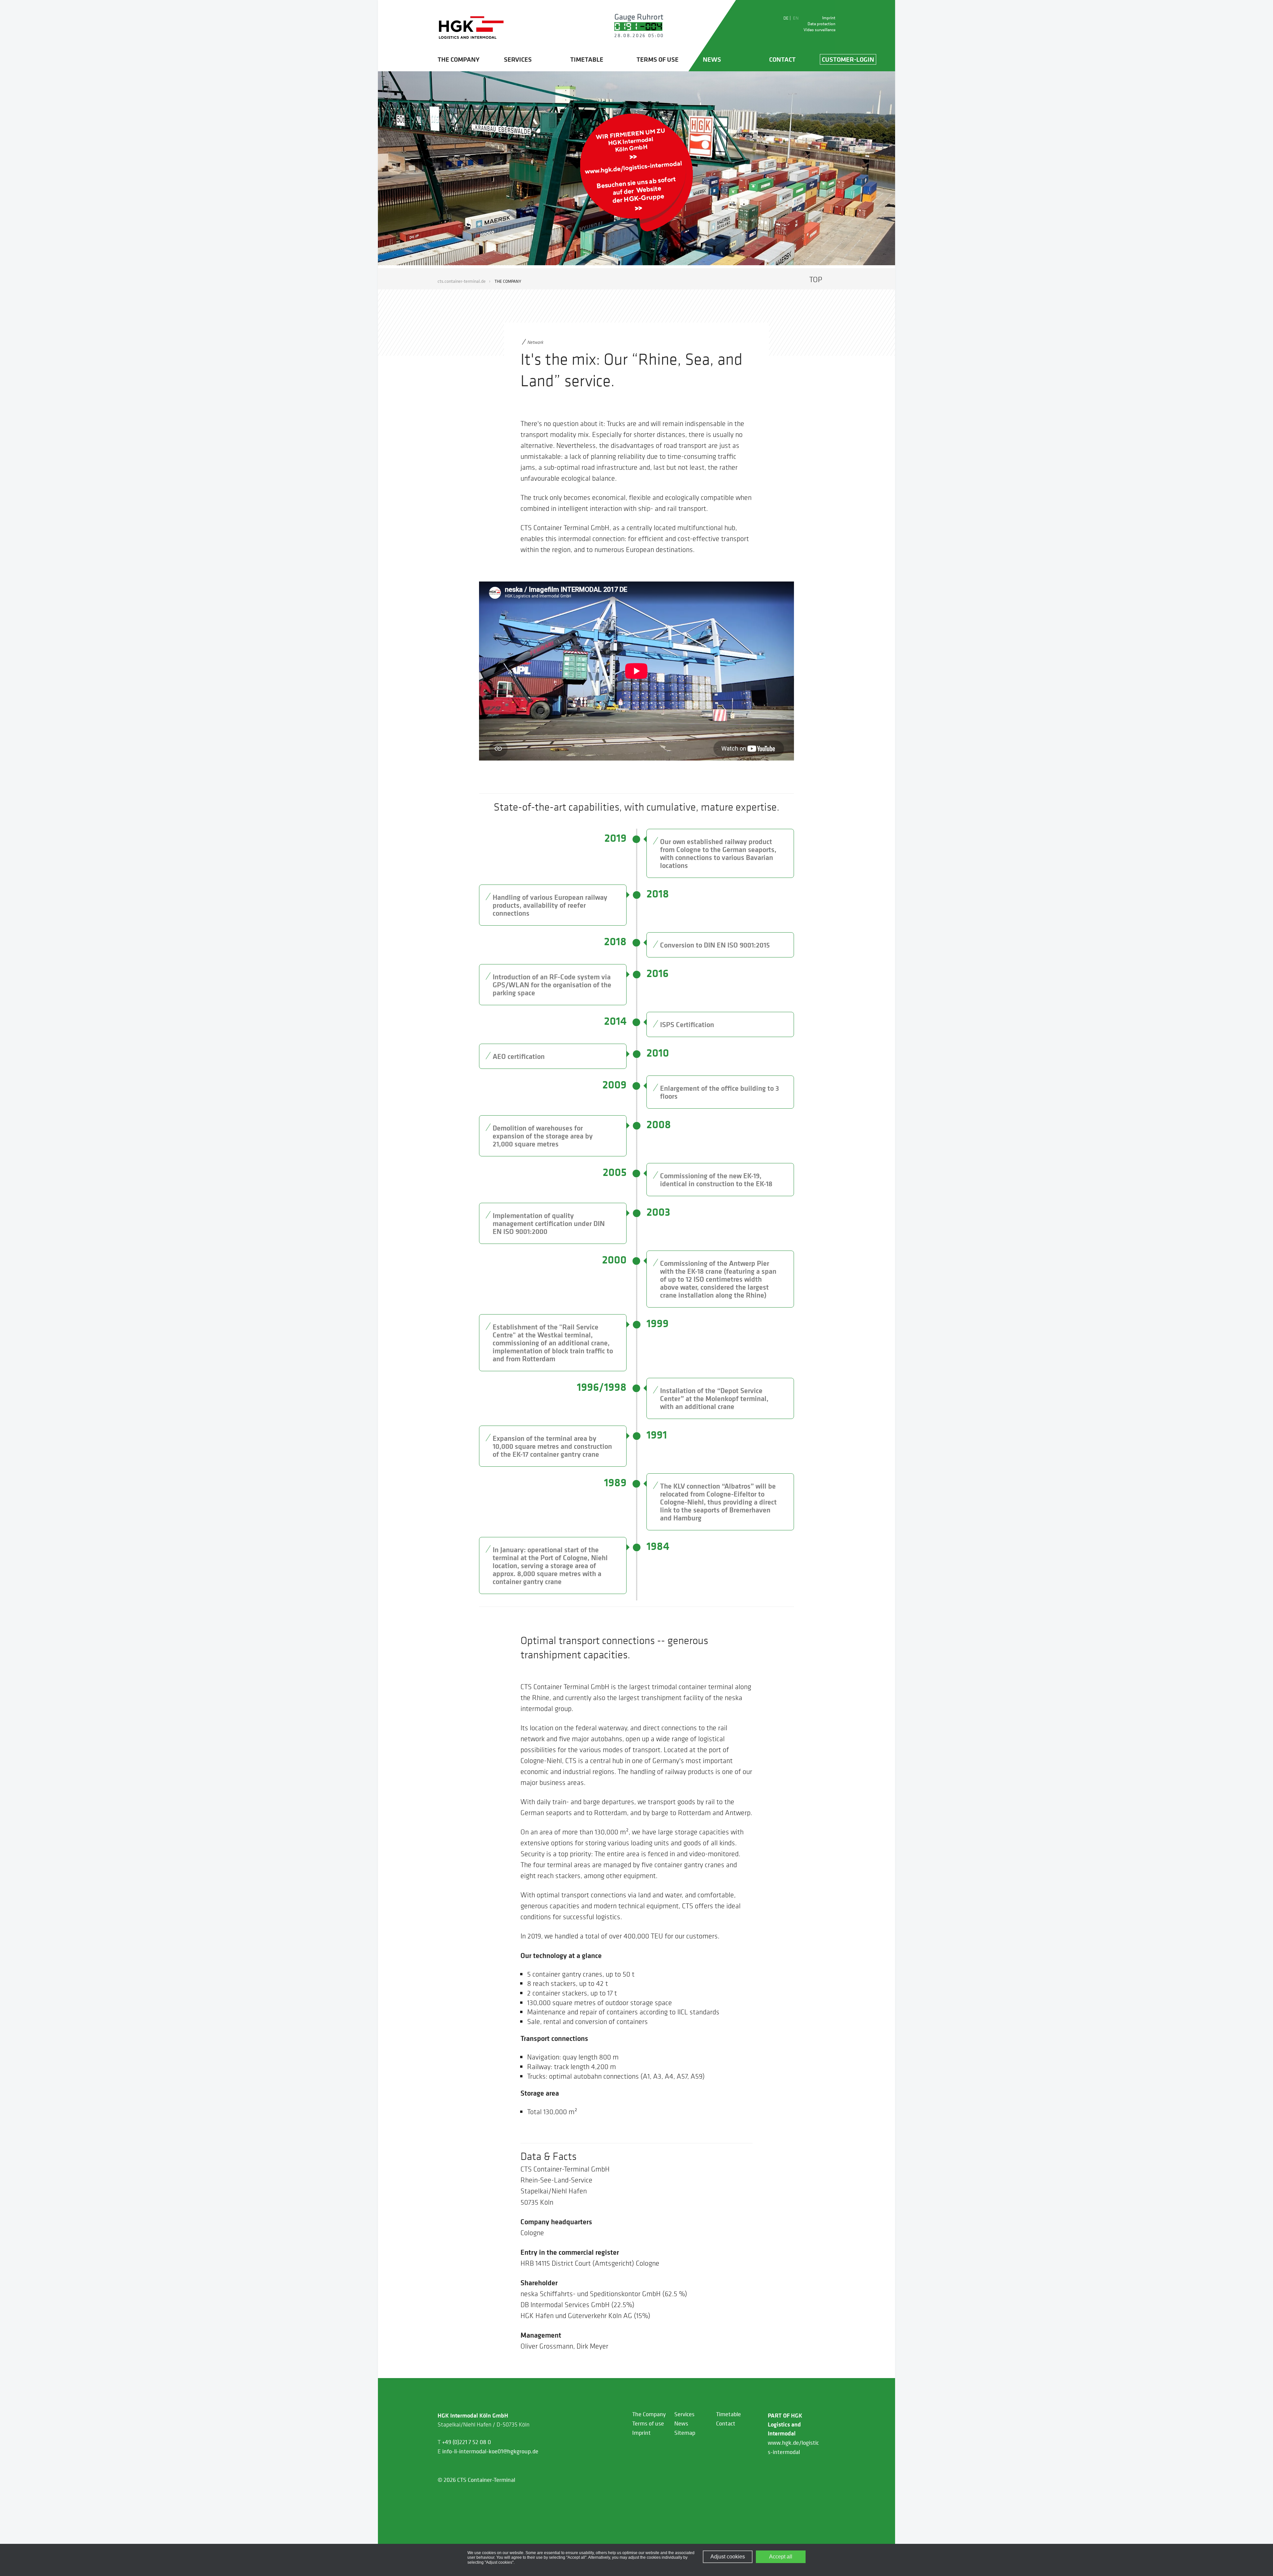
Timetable (587, 59)
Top (816, 279)
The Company (458, 59)
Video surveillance (819, 30)
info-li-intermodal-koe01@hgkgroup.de (490, 2451)
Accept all (781, 2557)
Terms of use (658, 59)
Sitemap (685, 2433)
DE (787, 18)
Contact (782, 59)
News (712, 59)
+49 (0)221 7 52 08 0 (466, 2442)
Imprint (829, 18)
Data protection (821, 24)
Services (518, 59)
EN (796, 18)
